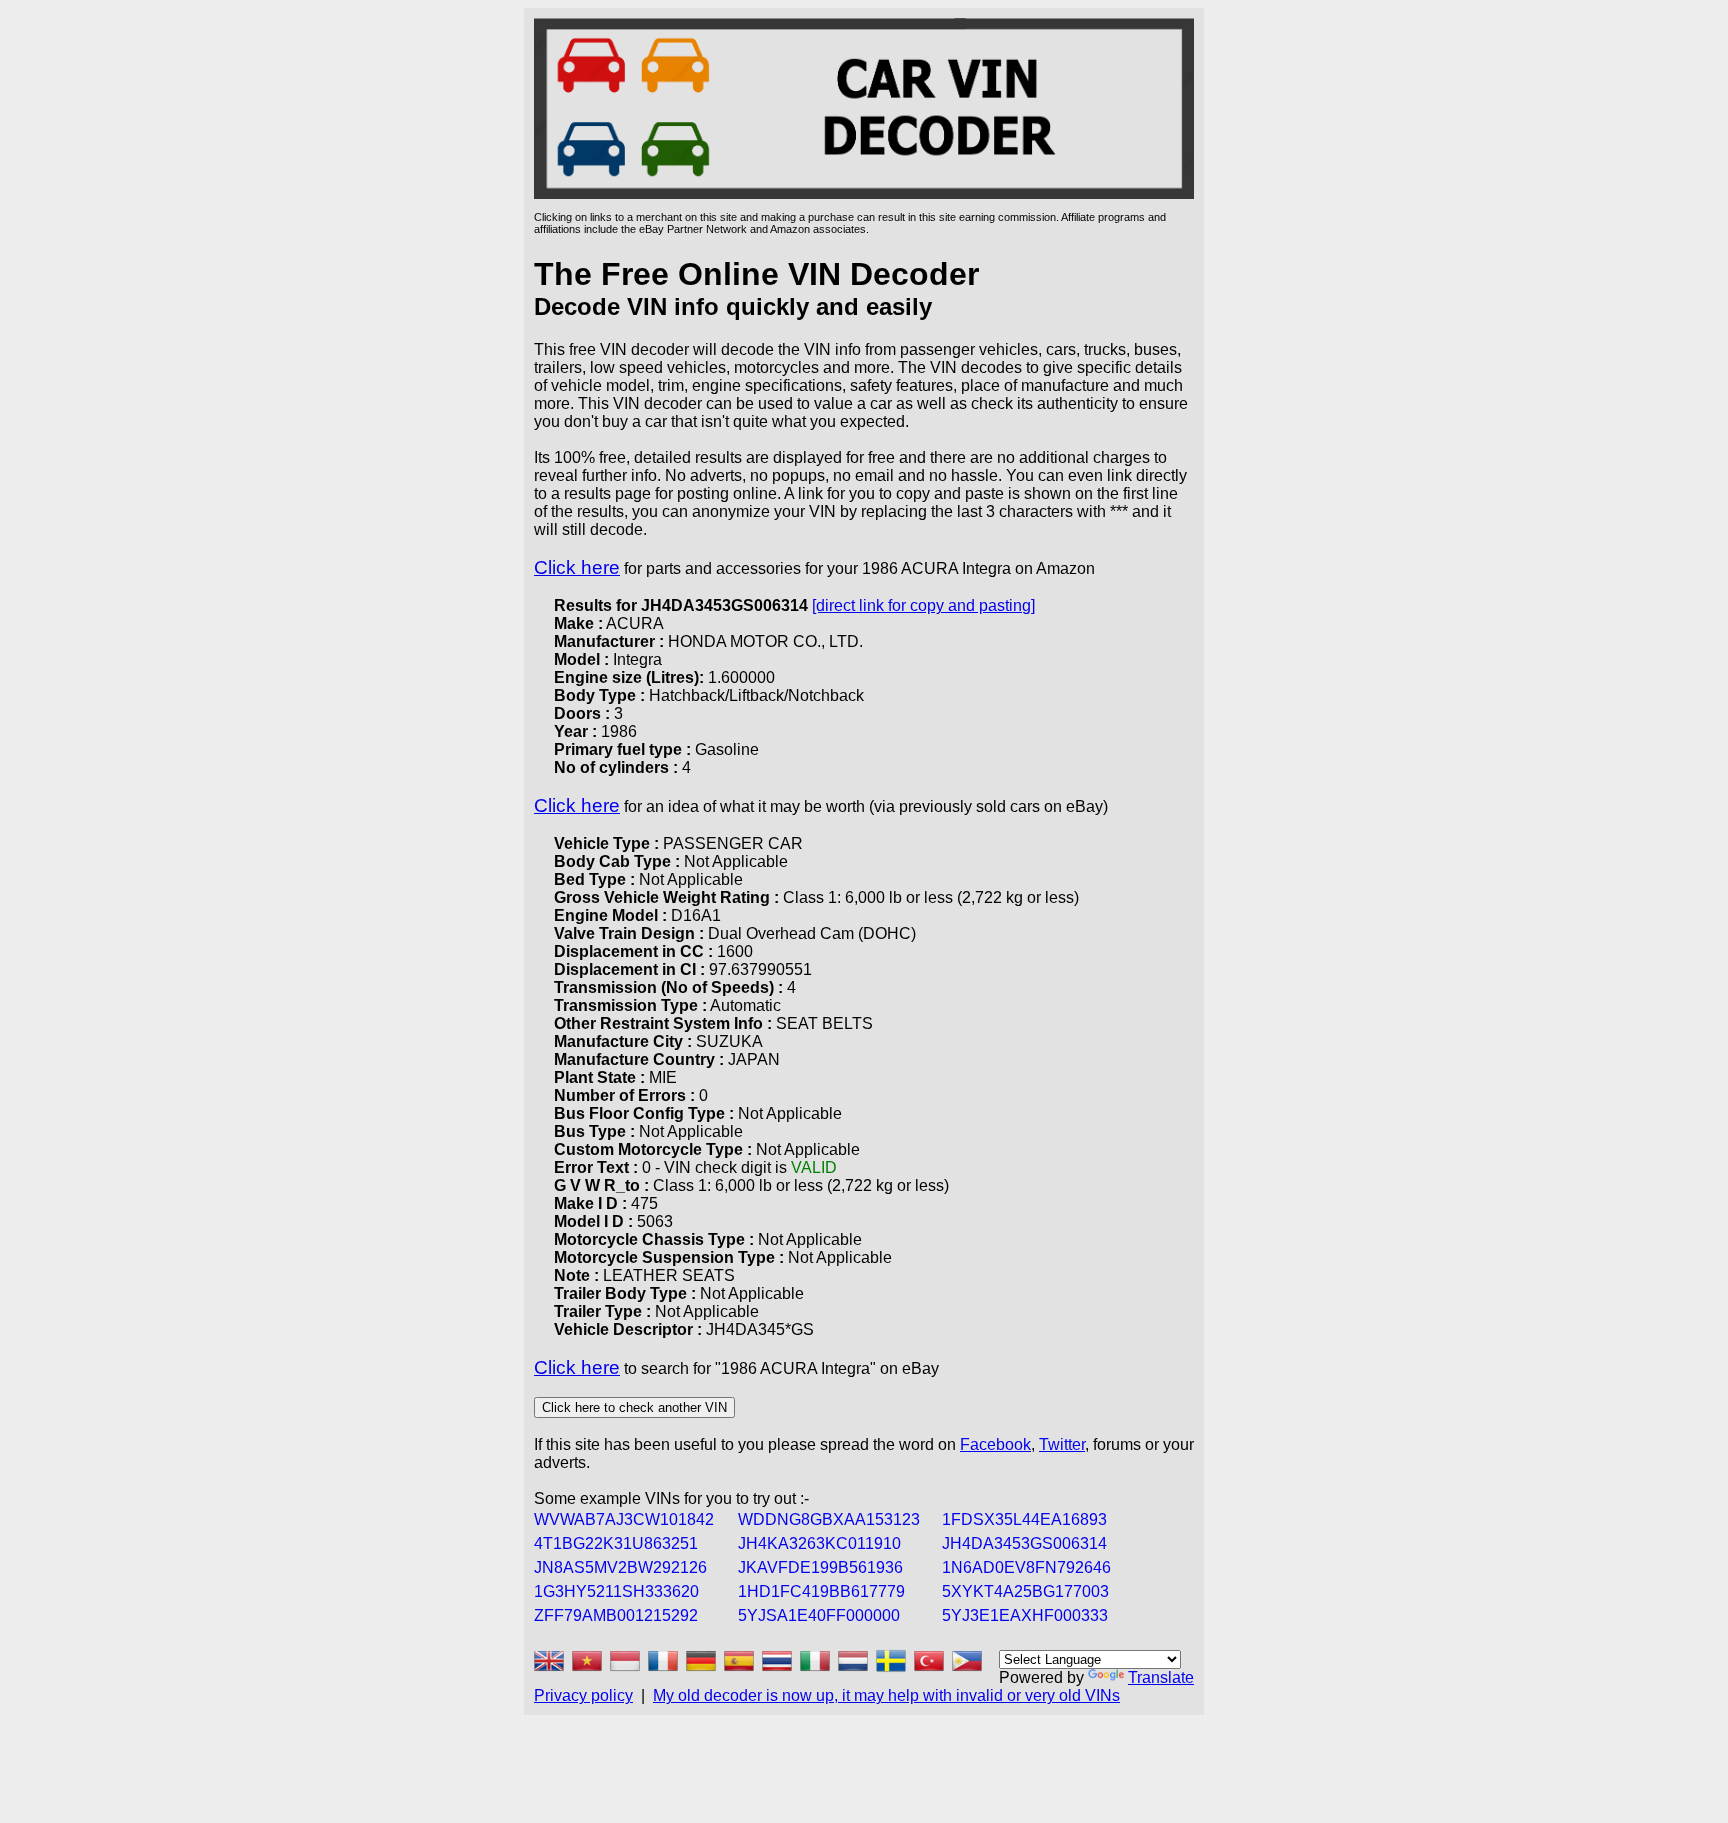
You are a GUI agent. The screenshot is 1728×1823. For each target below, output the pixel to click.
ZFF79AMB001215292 (616, 1615)
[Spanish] (739, 1661)
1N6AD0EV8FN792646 (1026, 1567)
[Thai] (777, 1661)
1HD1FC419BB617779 (821, 1591)
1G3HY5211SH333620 (616, 1591)
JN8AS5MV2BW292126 (620, 1567)
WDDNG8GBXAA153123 (829, 1519)
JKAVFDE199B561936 (820, 1567)
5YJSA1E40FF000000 (819, 1615)
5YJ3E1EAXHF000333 (1025, 1615)
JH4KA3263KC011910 (819, 1543)
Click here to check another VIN (634, 1407)
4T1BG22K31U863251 (616, 1543)
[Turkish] (929, 1661)
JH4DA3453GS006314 (1024, 1543)
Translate (1161, 1677)
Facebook (995, 1444)
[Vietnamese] (587, 1661)
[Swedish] (891, 1661)
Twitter (1062, 1444)
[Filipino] (967, 1661)
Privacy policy (583, 1695)
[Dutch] (853, 1661)
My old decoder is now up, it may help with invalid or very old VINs (886, 1695)
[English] (549, 1661)
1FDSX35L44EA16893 (1024, 1519)
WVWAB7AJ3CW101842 (624, 1519)
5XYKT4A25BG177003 (1025, 1591)
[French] (663, 1661)
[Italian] (815, 1661)
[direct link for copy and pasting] (923, 605)
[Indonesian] (625, 1661)
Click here (577, 567)
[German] (701, 1661)
